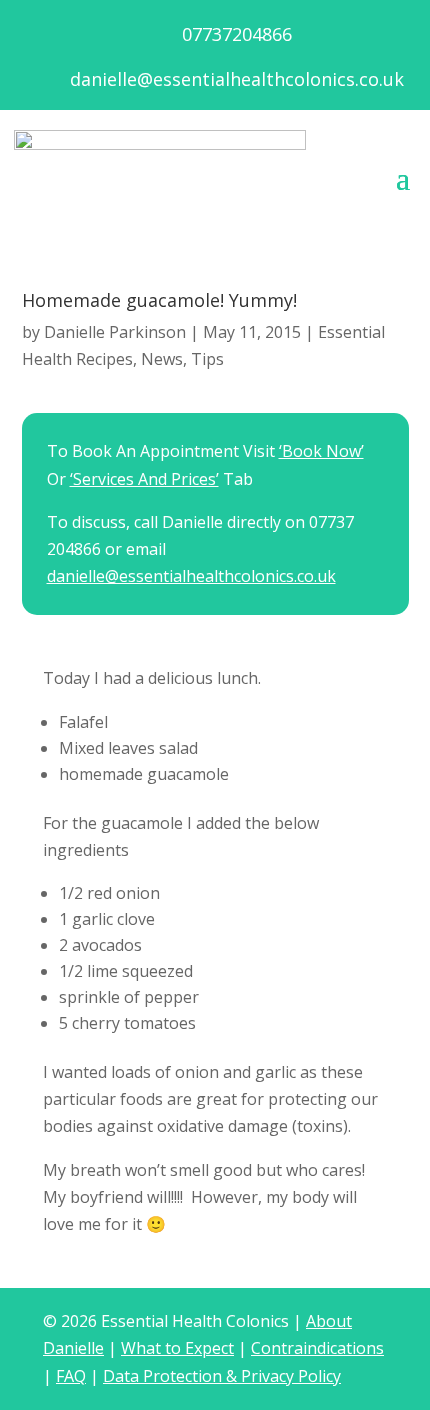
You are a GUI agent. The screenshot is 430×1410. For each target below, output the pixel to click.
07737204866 (237, 34)
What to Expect (177, 1348)
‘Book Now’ (321, 451)
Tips (207, 359)
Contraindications (317, 1348)
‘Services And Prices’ (144, 479)
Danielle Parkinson (115, 332)
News (162, 359)
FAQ (71, 1376)
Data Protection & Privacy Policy (222, 1376)
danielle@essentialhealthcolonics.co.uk (237, 79)
